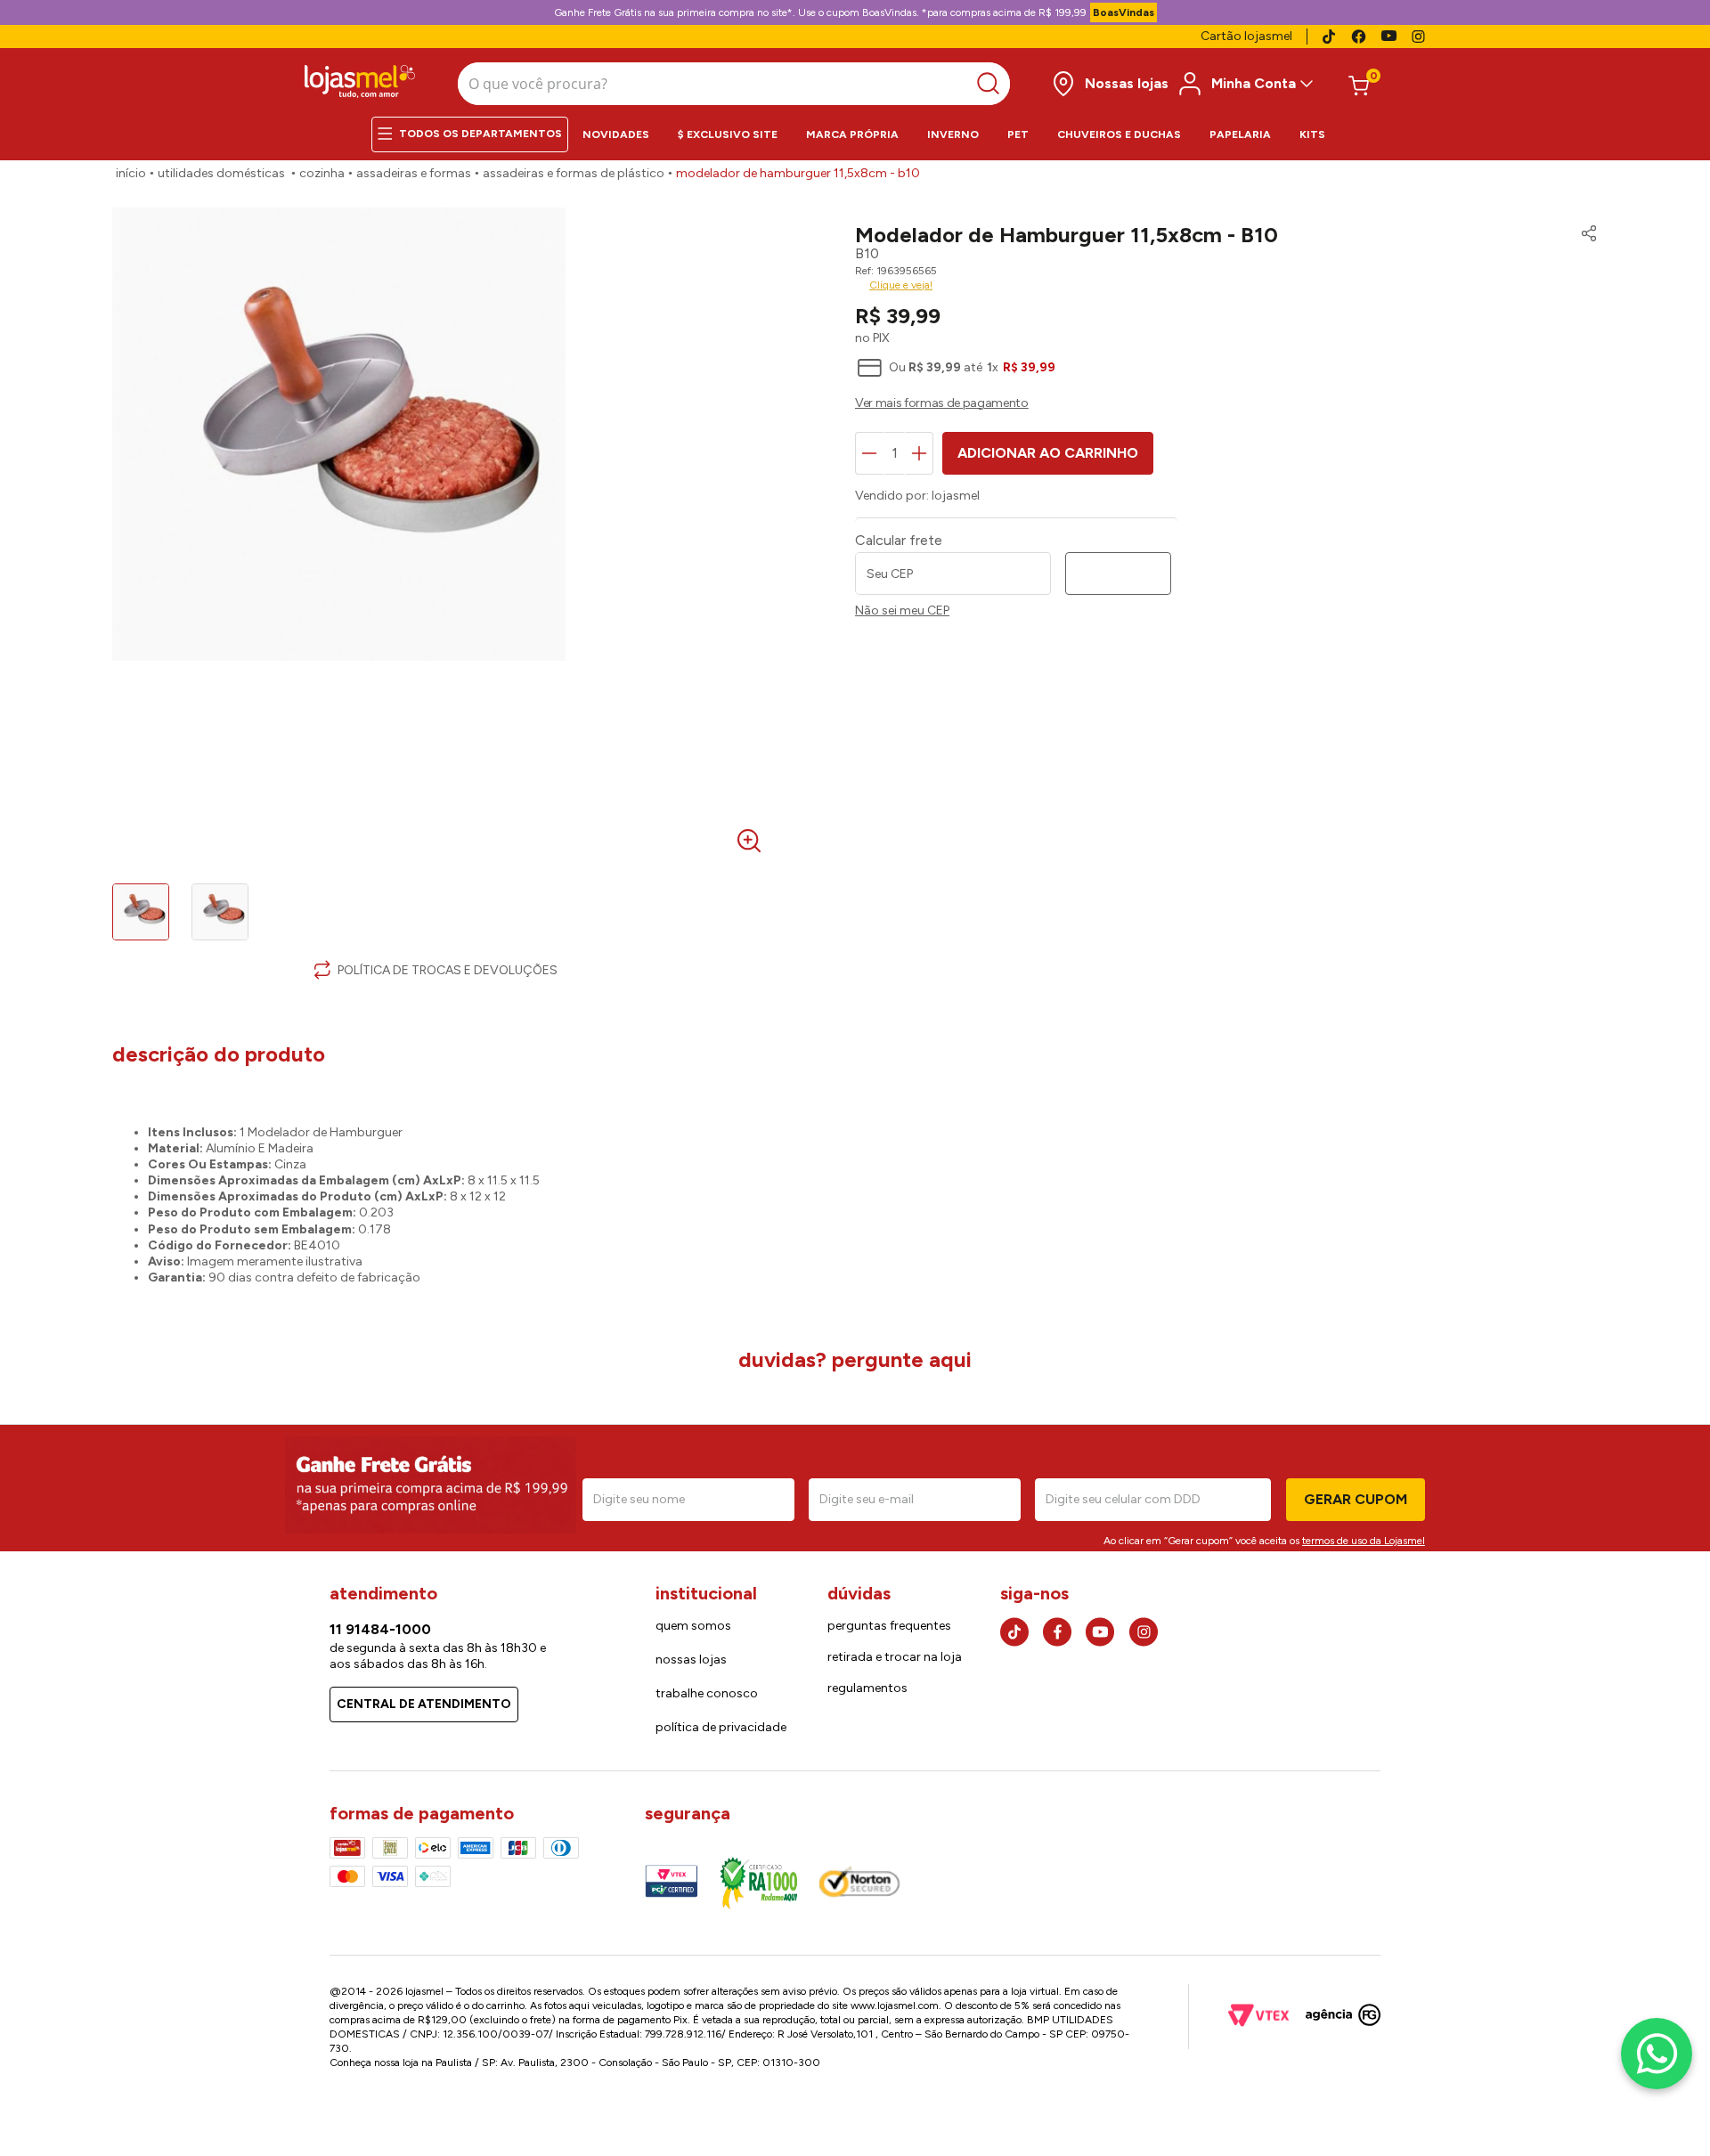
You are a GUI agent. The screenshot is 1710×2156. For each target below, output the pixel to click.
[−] (869, 453)
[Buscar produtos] (993, 84)
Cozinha (322, 173)
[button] (1584, 235)
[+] (919, 453)
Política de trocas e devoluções (448, 970)
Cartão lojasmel (1246, 36)
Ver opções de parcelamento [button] (1226, 405)
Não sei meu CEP (902, 611)
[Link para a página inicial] (131, 174)
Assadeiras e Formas (414, 173)
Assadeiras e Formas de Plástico (574, 173)
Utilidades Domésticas (221, 173)
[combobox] (734, 84)
